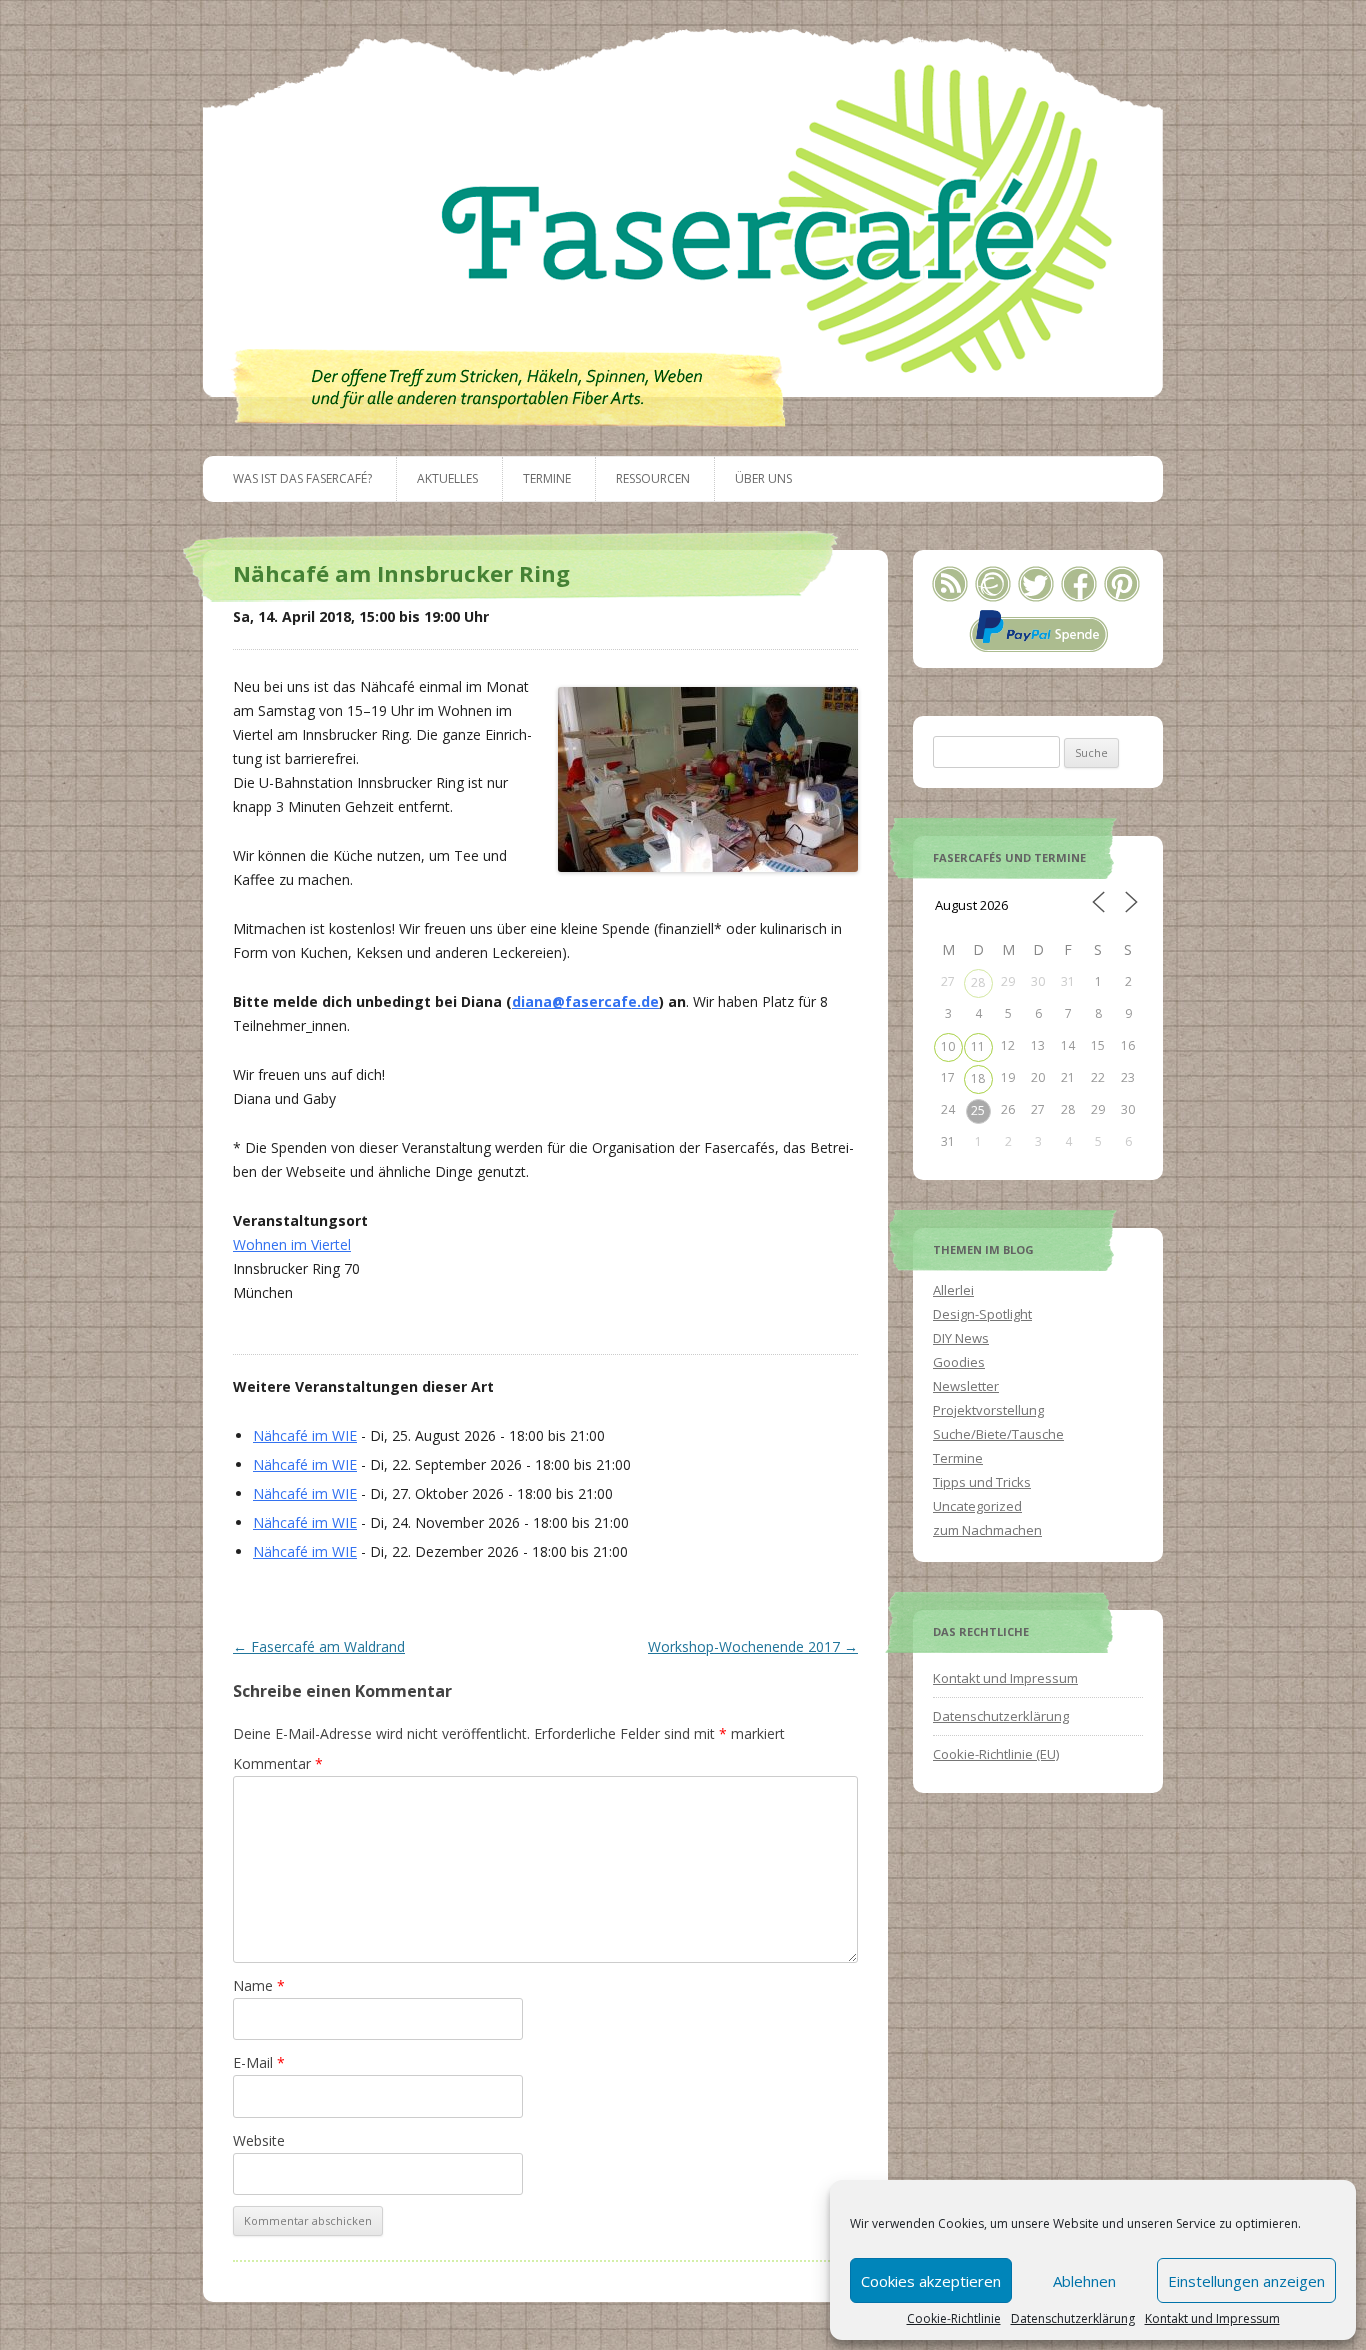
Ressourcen (653, 478)
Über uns (763, 478)
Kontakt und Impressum (1212, 2319)
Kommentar (278, 1763)
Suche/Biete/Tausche (998, 1434)
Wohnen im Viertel (292, 1244)
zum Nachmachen (987, 1530)
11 (978, 1046)
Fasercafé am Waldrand (319, 1646)
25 (978, 1110)
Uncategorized (977, 1506)
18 (978, 1078)
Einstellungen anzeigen (1246, 2281)
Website (259, 2140)
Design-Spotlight (982, 1314)
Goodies (959, 1362)
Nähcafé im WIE (305, 1435)
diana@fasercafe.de (585, 1001)
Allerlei (953, 1290)
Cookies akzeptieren (931, 2281)
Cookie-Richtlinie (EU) (996, 1754)
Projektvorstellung (988, 1410)
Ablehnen (1084, 2281)
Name (259, 1985)
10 (948, 1046)
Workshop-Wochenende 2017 (753, 1646)
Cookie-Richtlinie (954, 2319)
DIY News (961, 1338)
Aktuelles (447, 478)
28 (978, 982)
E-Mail (259, 2062)
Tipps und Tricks (982, 1482)
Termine (547, 478)
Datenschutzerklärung (1073, 2319)
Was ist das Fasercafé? (302, 478)
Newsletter (966, 1386)
